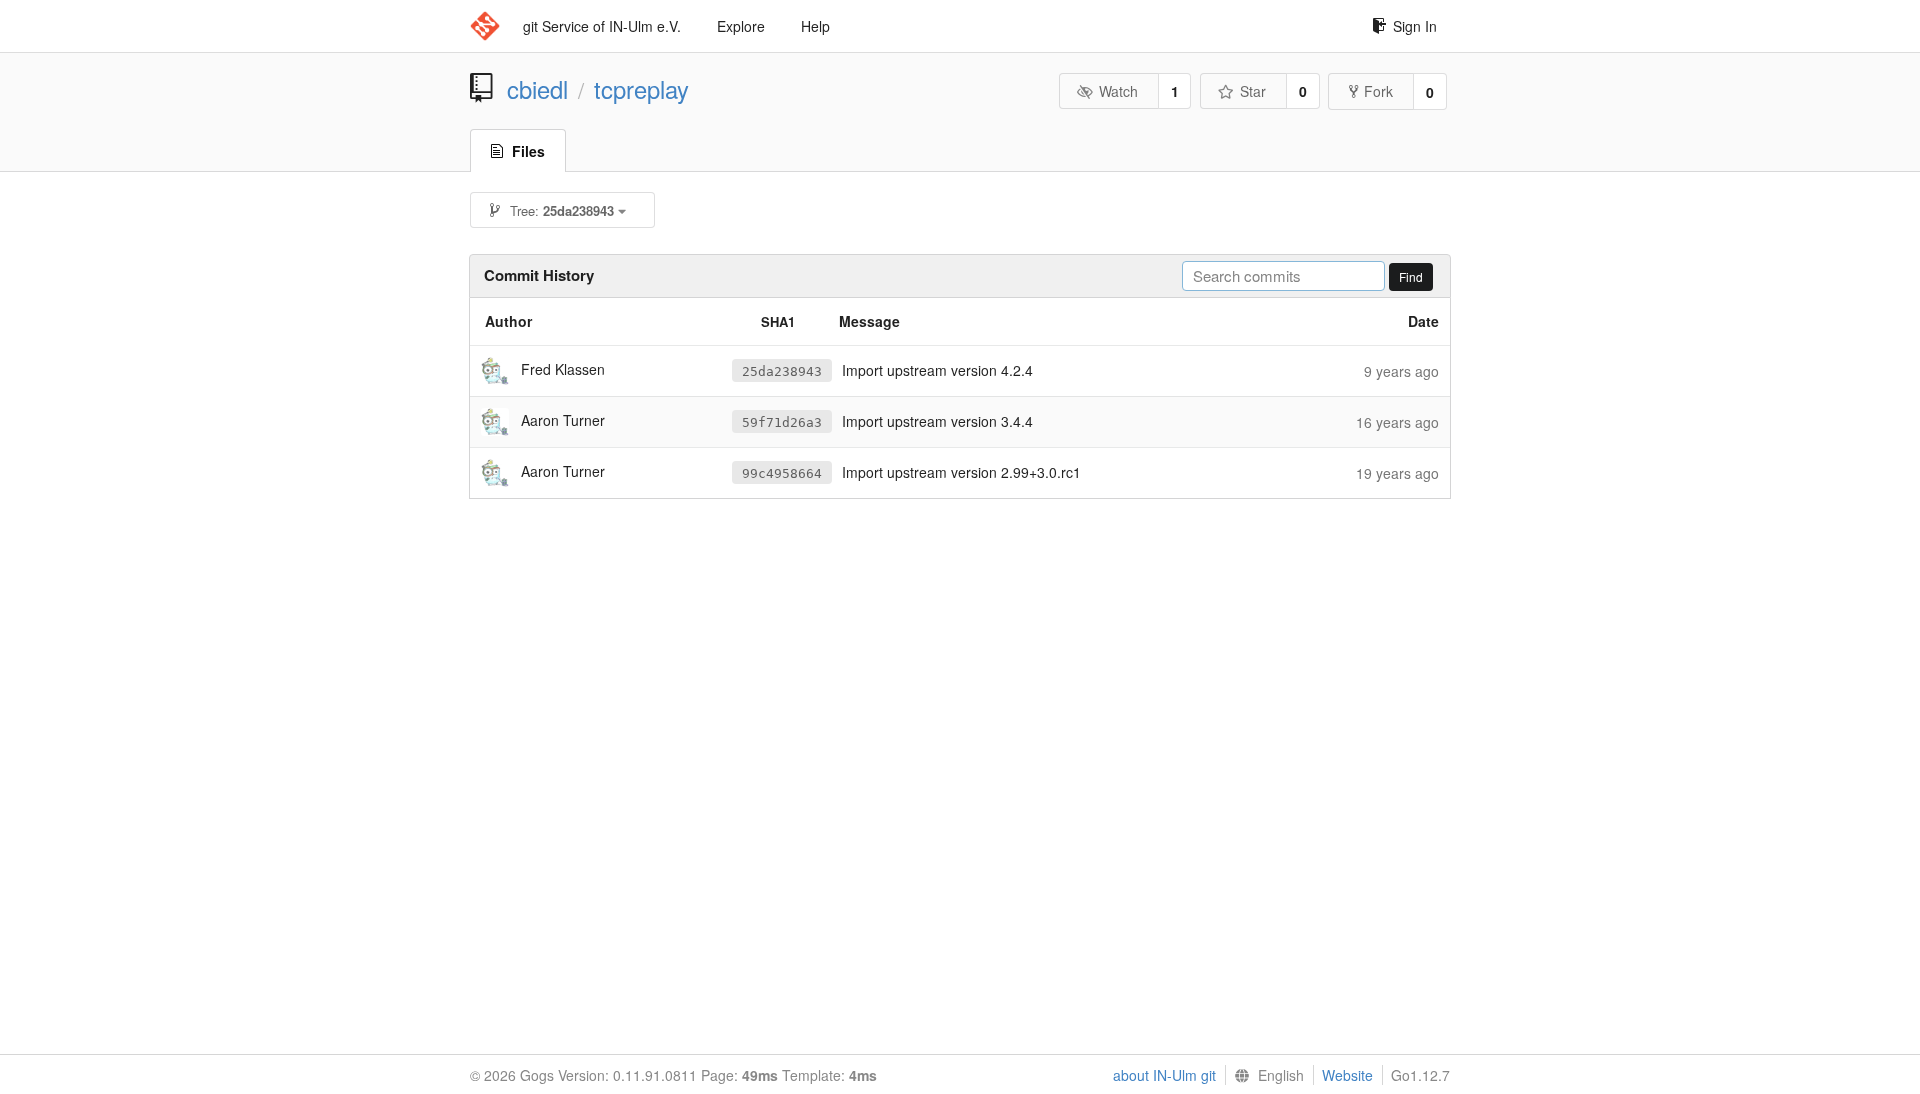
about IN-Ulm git (1164, 1075)
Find (1411, 276)
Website (1347, 1075)
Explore (741, 26)
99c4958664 (782, 473)
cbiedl (537, 89)
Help (815, 26)
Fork (1378, 91)
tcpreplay (641, 89)
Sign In (1415, 26)
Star (1253, 91)
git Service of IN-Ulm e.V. (602, 26)
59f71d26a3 (782, 422)
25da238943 (782, 371)
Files (528, 151)
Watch (1118, 91)
